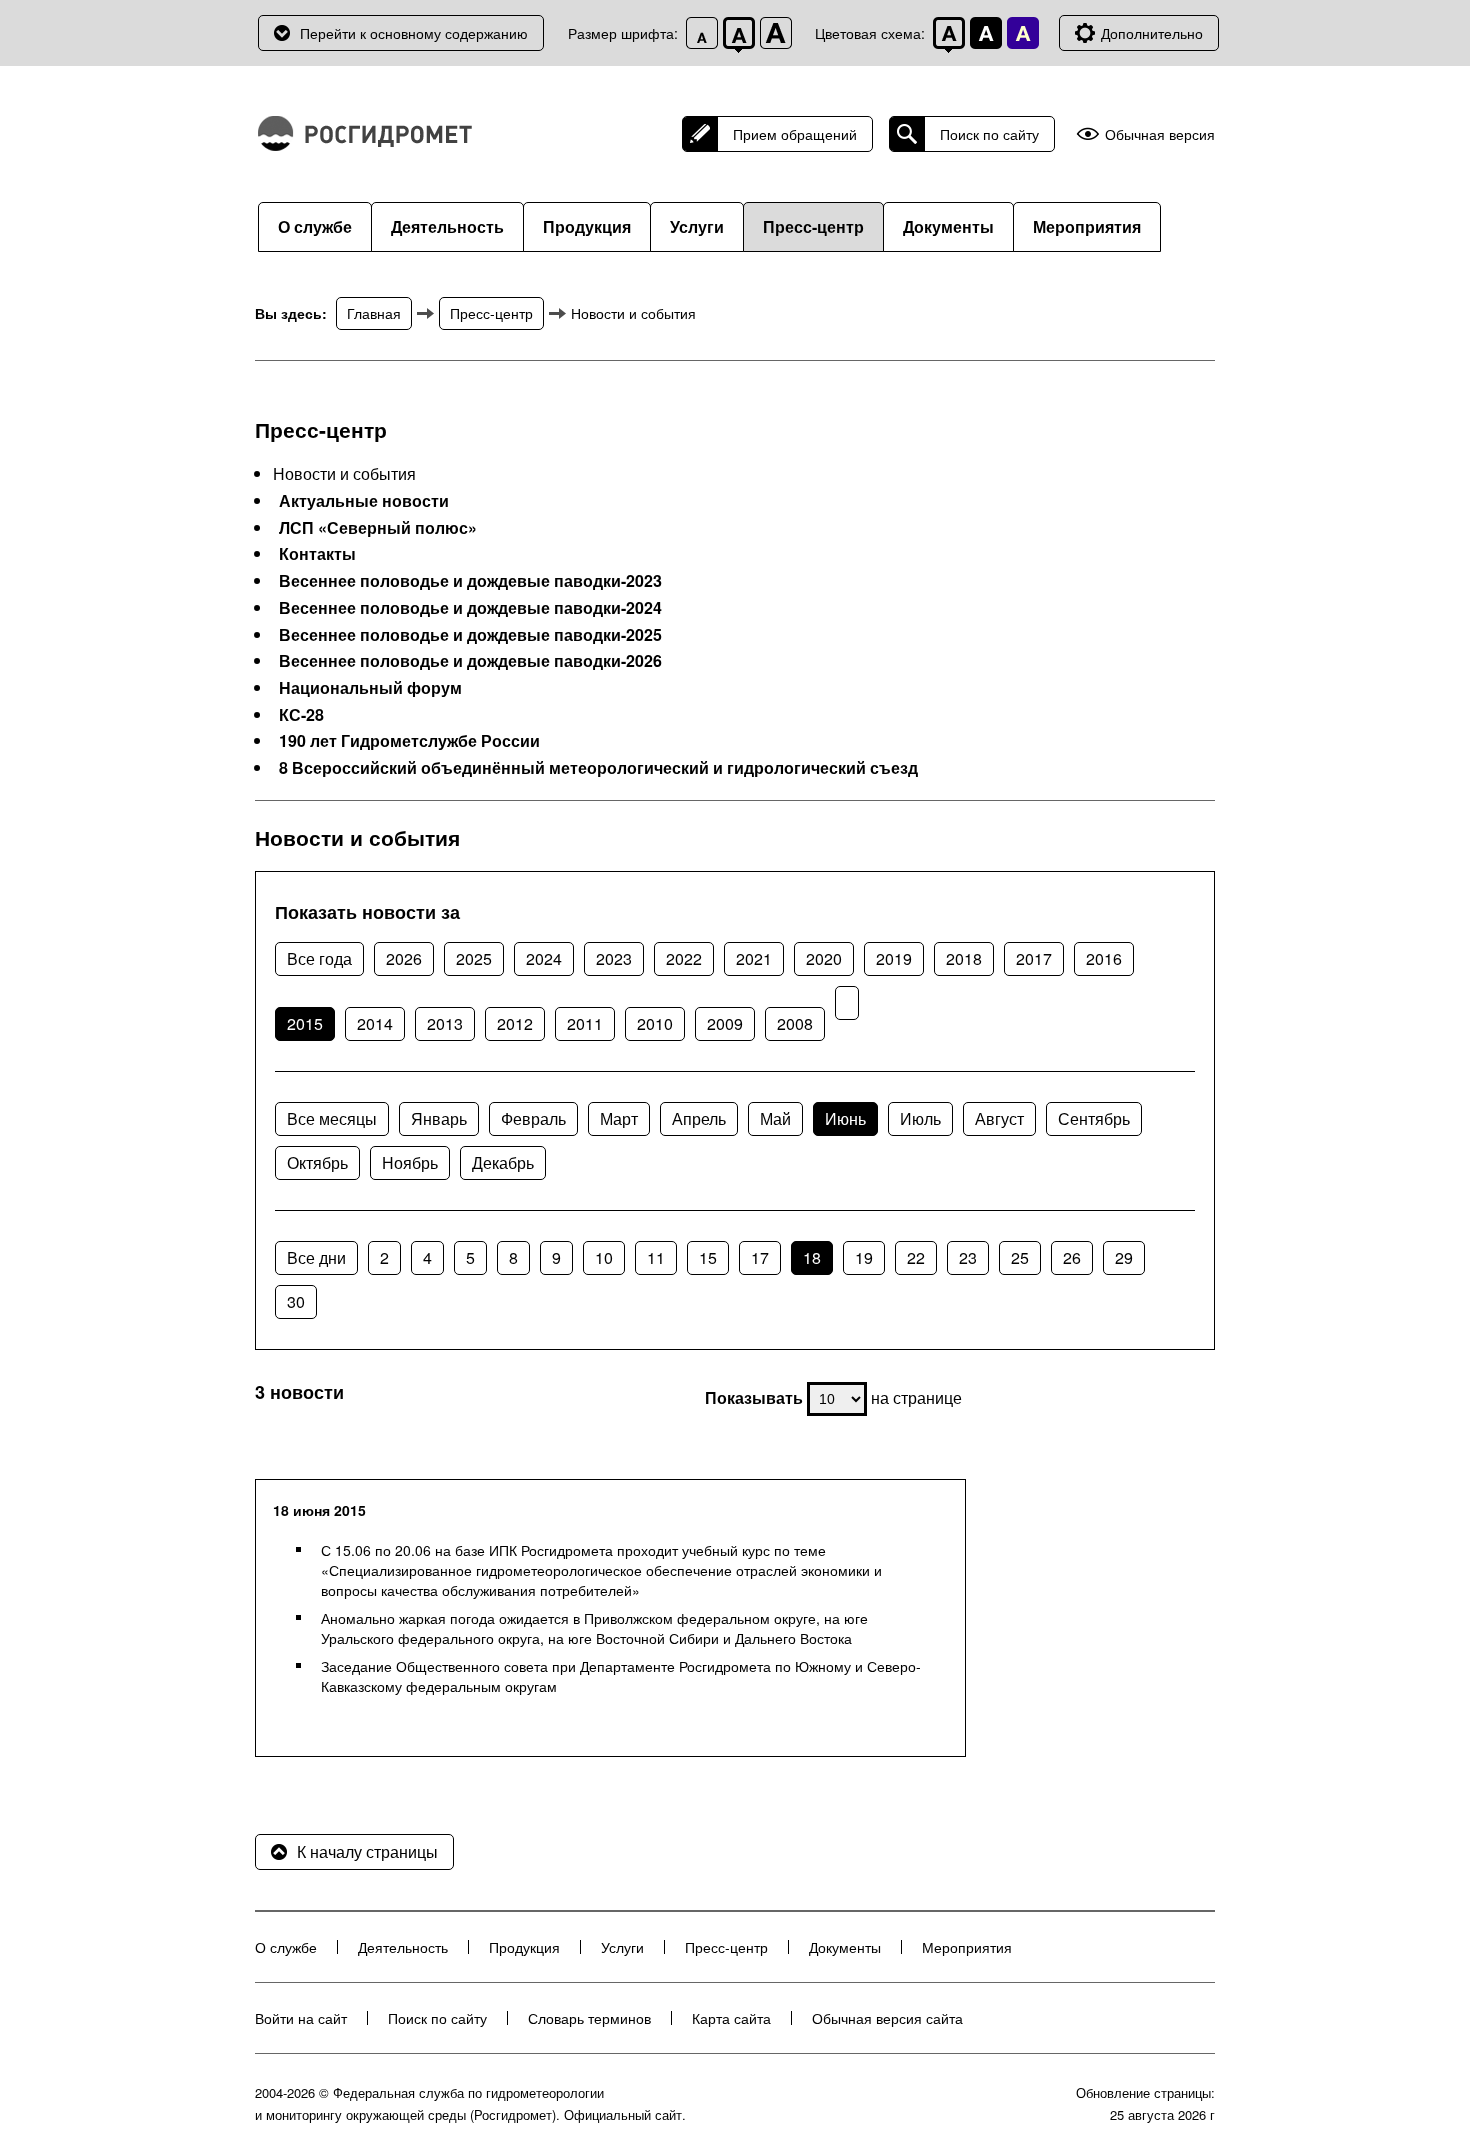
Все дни (316, 1257)
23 (968, 1257)
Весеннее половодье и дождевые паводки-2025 (470, 635)
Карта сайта (731, 2018)
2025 (474, 958)
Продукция (587, 226)
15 (708, 1257)
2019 (894, 958)
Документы (948, 226)
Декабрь (503, 1162)
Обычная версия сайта (887, 2018)
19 (864, 1257)
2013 (445, 1023)
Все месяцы (332, 1118)
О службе (315, 226)
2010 (655, 1023)
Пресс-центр (813, 226)
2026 (404, 958)
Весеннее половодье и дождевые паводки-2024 (470, 608)
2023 (614, 958)
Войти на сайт (301, 2018)
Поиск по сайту (989, 134)
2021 (754, 958)
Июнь (845, 1118)
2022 (684, 958)
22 (916, 1257)
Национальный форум (370, 688)
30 (296, 1301)
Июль (920, 1118)
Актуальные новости (364, 501)
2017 (1034, 958)
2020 (824, 958)
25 (1020, 1257)
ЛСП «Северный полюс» (378, 528)
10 (604, 1257)
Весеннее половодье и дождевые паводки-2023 (470, 581)
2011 (585, 1023)
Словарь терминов (589, 2018)
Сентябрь (1094, 1118)
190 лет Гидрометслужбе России (409, 741)
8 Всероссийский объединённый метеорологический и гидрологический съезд (598, 768)
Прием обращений (795, 134)
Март (619, 1118)
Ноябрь (410, 1162)
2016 (1104, 958)
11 (656, 1257)
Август (999, 1118)
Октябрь (317, 1162)
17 (760, 1257)
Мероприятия (1087, 226)
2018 (964, 958)
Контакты (317, 554)
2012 (515, 1023)
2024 (544, 958)
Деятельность (447, 226)
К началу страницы (367, 1851)
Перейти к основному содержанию (414, 33)
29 (1124, 1257)
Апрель (699, 1118)
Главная (374, 313)
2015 (305, 1023)
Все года (319, 958)
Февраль (533, 1118)
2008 (795, 1023)
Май (775, 1118)
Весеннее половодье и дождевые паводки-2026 (470, 661)
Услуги (697, 226)
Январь (439, 1118)
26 (1072, 1257)
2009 (725, 1023)
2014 (375, 1023)
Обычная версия (1160, 134)
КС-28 (301, 715)
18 (812, 1257)
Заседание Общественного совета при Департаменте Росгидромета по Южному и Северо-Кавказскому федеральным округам (621, 1676)
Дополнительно (1152, 33)
